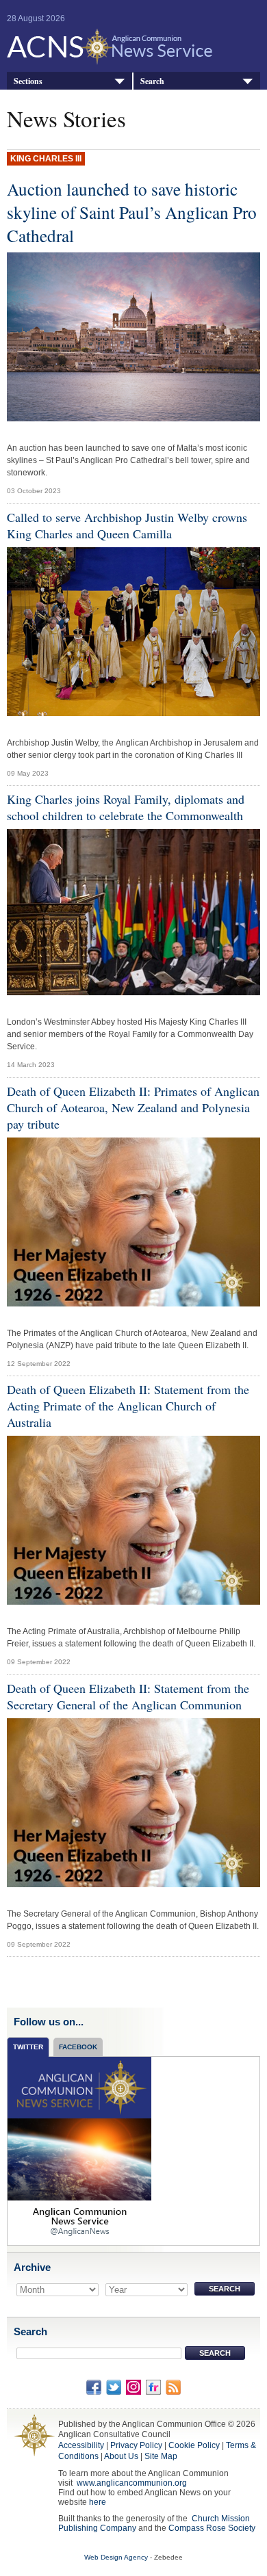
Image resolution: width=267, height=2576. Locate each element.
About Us (121, 2456)
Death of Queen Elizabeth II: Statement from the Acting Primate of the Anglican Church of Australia (128, 1406)
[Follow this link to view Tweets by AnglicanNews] (79, 2151)
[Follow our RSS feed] (173, 2387)
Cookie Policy (194, 2445)
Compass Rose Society (212, 2528)
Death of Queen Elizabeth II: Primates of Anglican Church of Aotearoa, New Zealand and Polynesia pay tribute (133, 1107)
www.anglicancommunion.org (132, 2483)
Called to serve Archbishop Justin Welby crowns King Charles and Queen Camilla (127, 525)
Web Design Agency (116, 2557)
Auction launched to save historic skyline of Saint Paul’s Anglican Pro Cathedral (132, 212)
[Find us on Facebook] (94, 2387)
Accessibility (81, 2445)
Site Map (161, 2456)
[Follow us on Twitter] (114, 2387)
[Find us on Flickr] (153, 2387)
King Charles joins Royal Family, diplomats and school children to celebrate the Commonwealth (126, 807)
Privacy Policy (136, 2445)
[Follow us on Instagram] (133, 2387)
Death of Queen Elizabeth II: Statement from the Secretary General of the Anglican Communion (128, 1696)
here (98, 2502)
